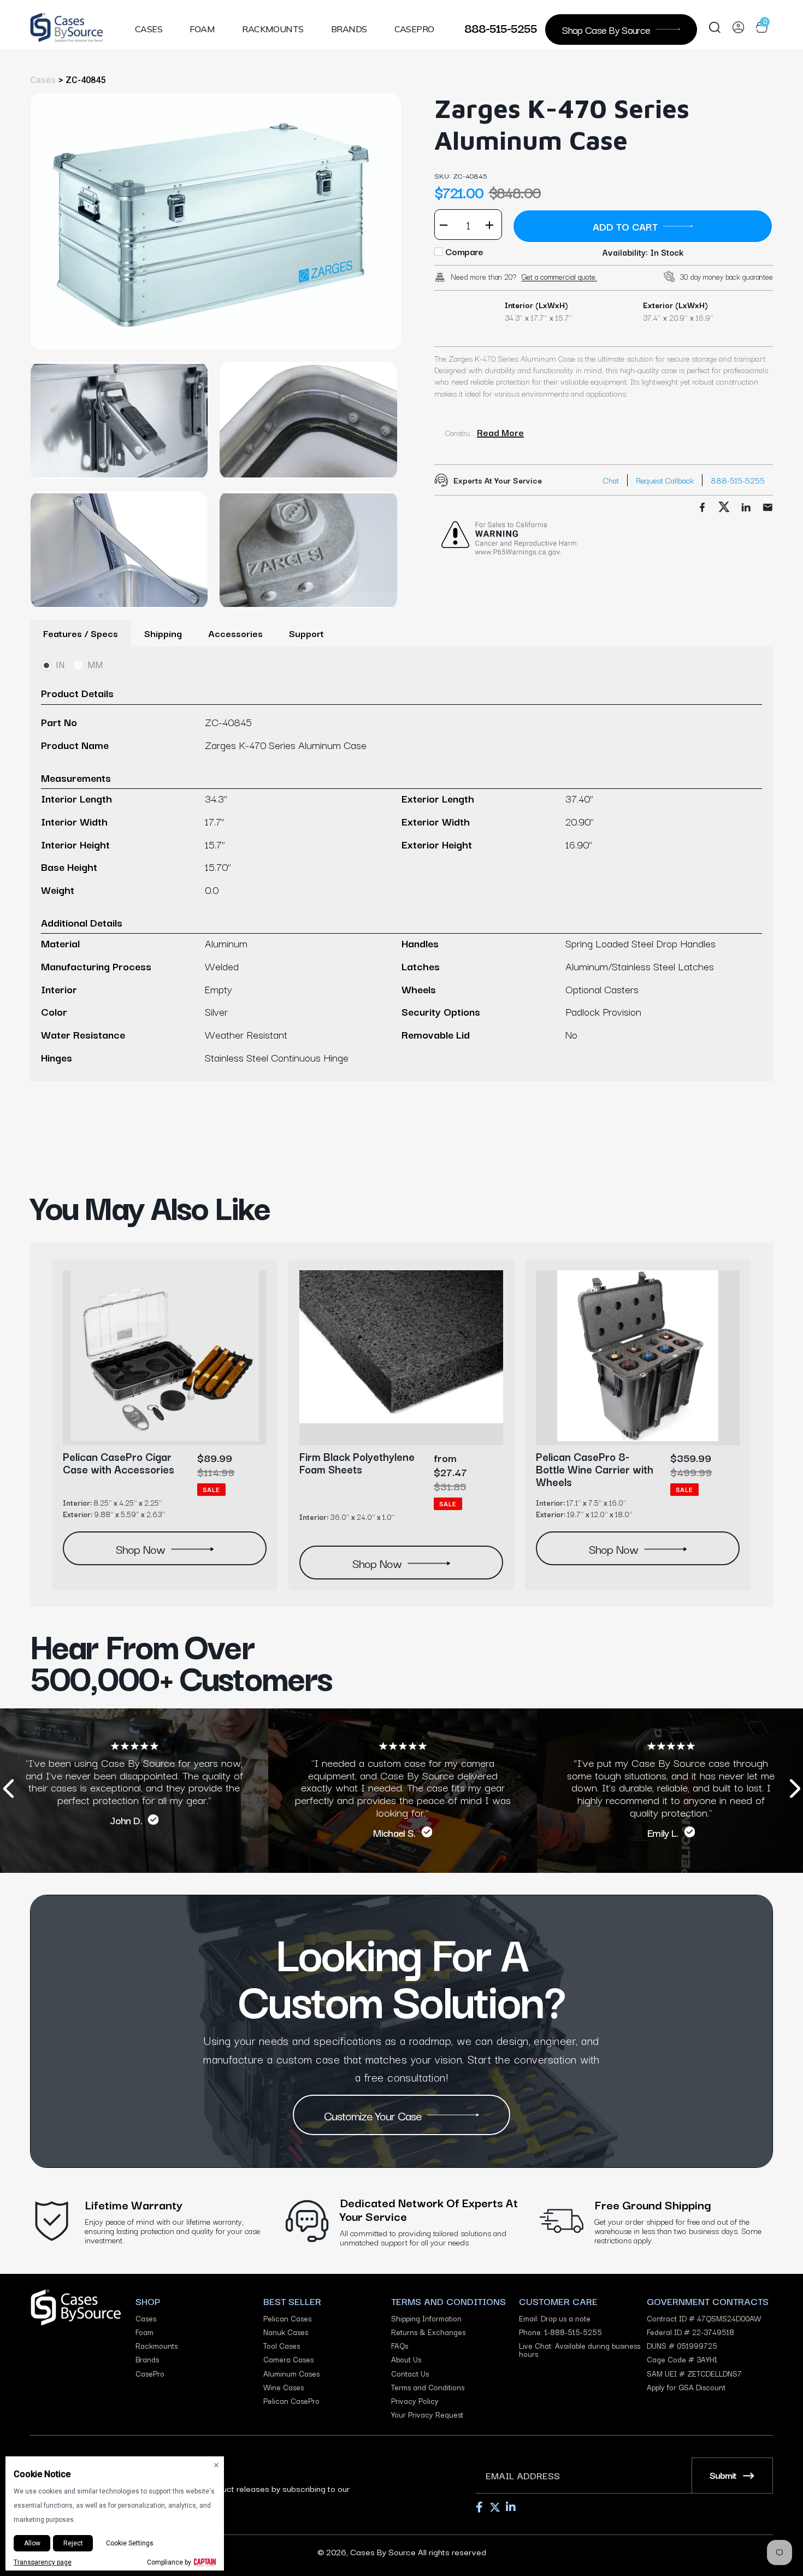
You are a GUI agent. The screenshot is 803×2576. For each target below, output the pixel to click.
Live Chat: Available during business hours (580, 2350)
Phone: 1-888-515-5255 (560, 2332)
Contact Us (410, 2374)
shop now (140, 1548)
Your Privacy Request (427, 2415)
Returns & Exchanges (428, 2332)
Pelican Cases (287, 2318)
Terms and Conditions (428, 2387)
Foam (202, 29)
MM (95, 665)
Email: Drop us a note (555, 2318)
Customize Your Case (373, 2115)
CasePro (414, 29)
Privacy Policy (415, 2401)
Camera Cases (288, 2359)
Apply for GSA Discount (686, 2387)
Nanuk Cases (286, 2332)
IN (60, 665)
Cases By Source (383, 2551)
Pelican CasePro (291, 2401)
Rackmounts (273, 29)
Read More (500, 432)
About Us (406, 2359)
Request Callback (665, 480)
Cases (149, 29)
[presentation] (8, 1791)
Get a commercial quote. (559, 276)
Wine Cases (284, 2387)
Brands (349, 29)
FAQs (400, 2346)
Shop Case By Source (606, 29)
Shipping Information (426, 2318)
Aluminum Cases (291, 2374)
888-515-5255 (501, 27)
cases (43, 80)
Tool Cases (282, 2346)
